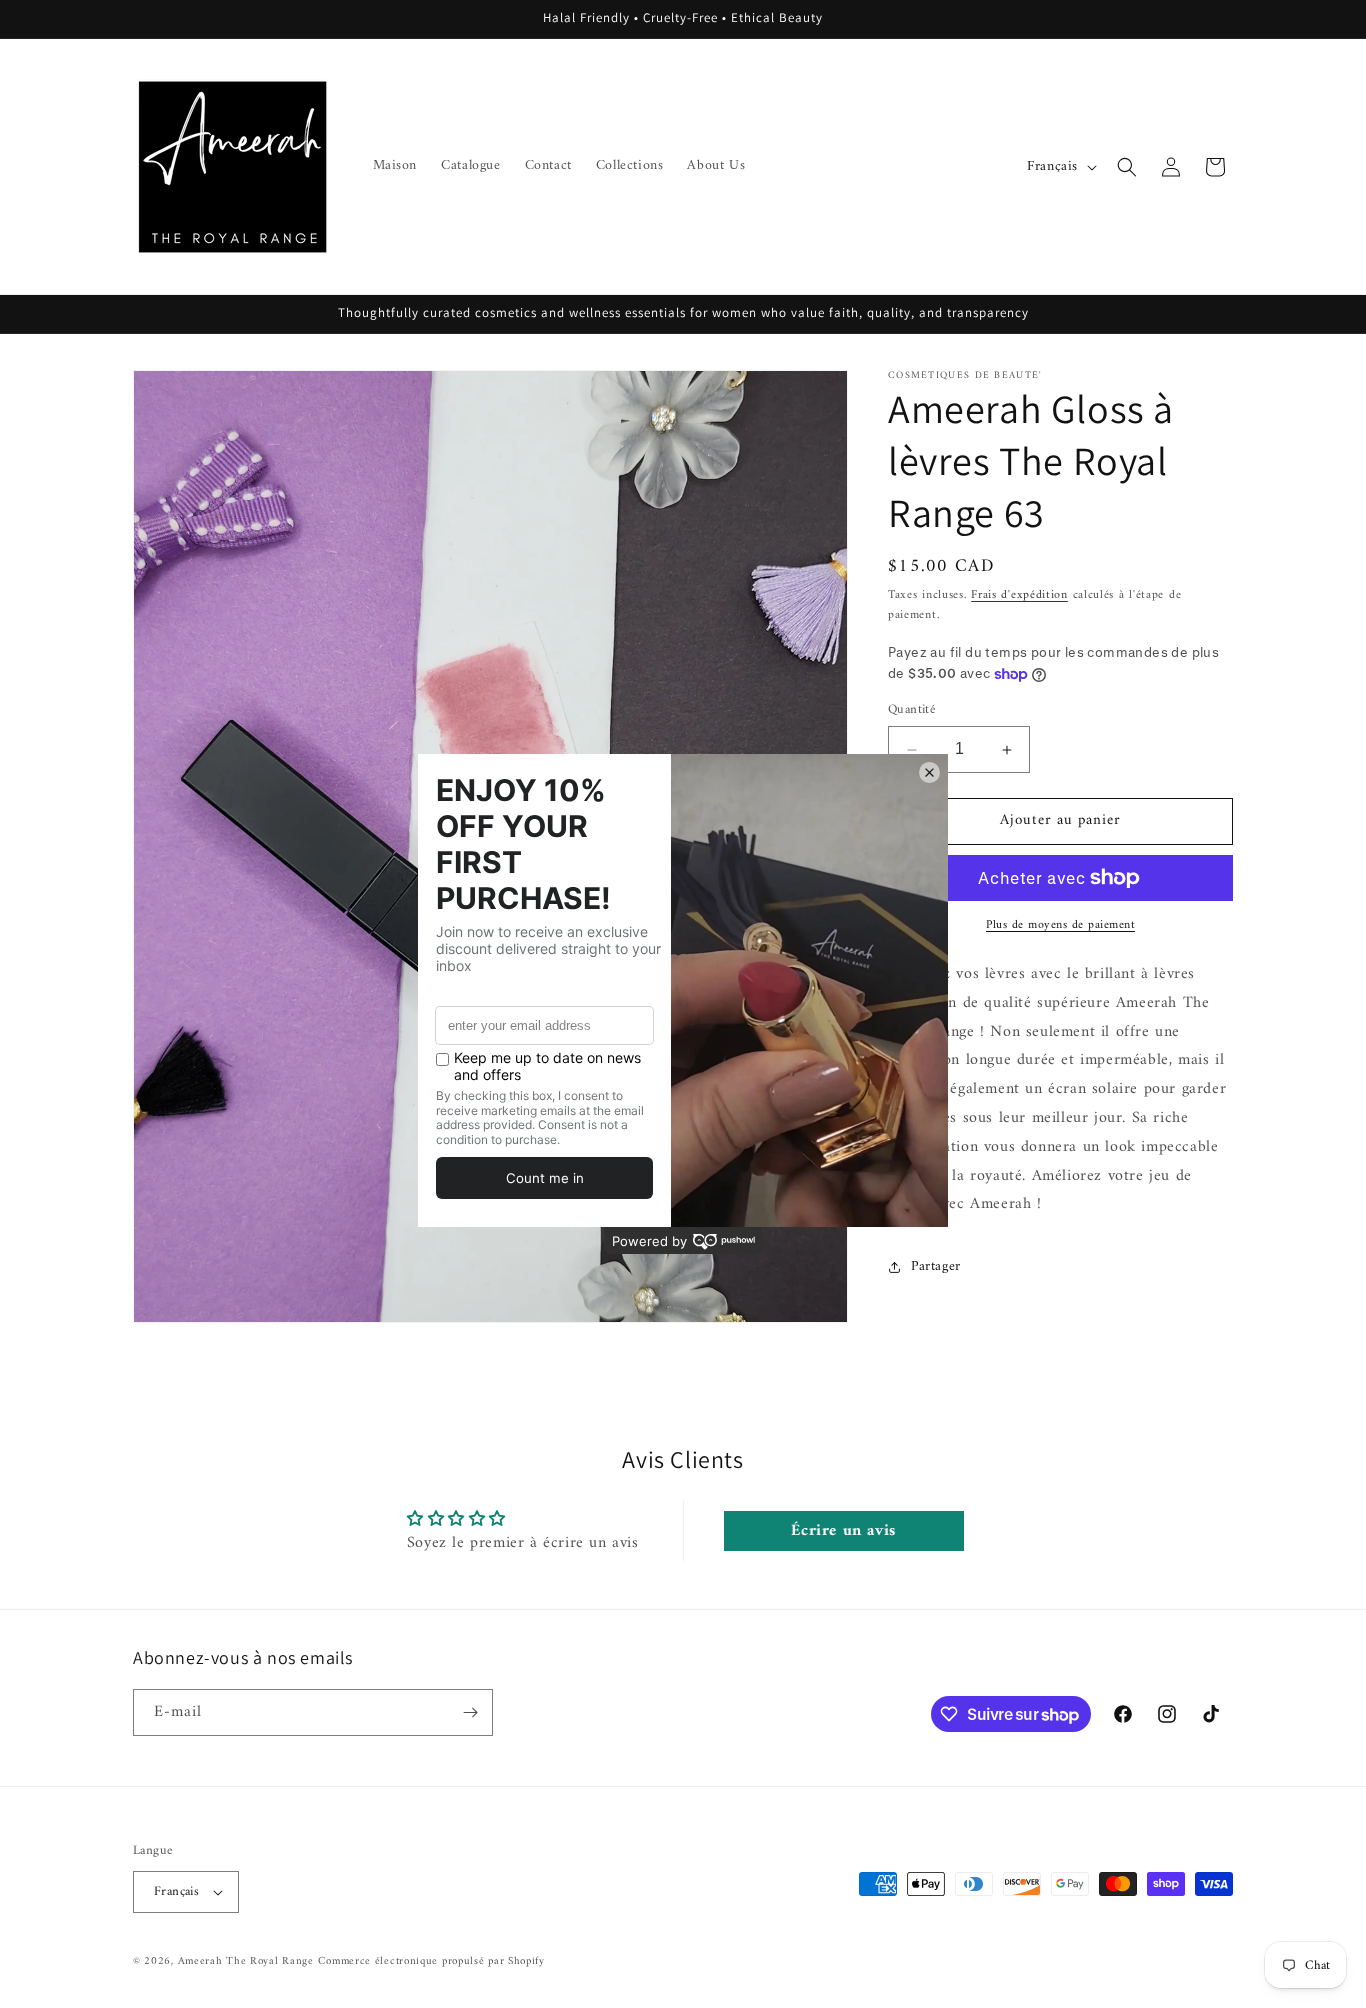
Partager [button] (936, 1266)
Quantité (911, 711)
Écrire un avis (843, 1531)
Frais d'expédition (1019, 595)
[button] (1127, 167)
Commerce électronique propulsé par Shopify (431, 1961)
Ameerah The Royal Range (246, 1961)
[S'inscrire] (470, 1712)
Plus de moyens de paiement (1060, 926)
